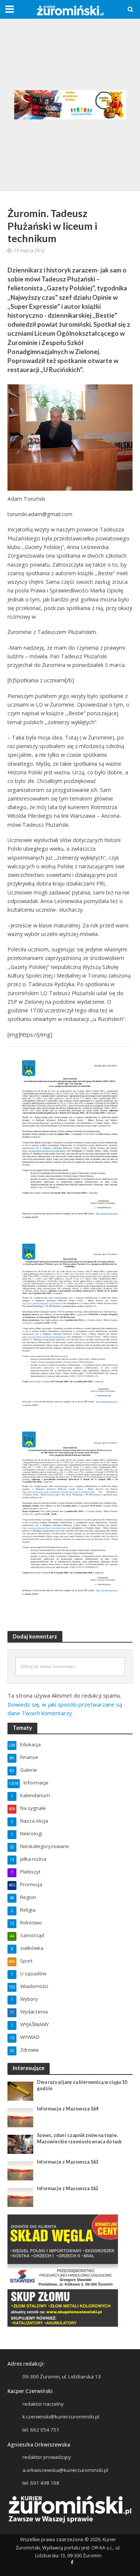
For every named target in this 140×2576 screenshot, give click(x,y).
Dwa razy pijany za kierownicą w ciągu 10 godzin (82, 2085)
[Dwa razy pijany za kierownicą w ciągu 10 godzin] (20, 2091)
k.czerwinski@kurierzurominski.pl (61, 2417)
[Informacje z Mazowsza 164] (20, 2117)
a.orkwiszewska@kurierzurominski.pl (65, 2470)
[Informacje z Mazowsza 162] (20, 2197)
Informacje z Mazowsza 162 (68, 2188)
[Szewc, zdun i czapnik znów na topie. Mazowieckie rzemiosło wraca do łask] (20, 2144)
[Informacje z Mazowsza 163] (20, 2170)
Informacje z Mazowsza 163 (68, 2162)
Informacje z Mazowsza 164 (68, 2109)
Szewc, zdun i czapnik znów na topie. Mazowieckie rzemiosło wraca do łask (79, 2138)
